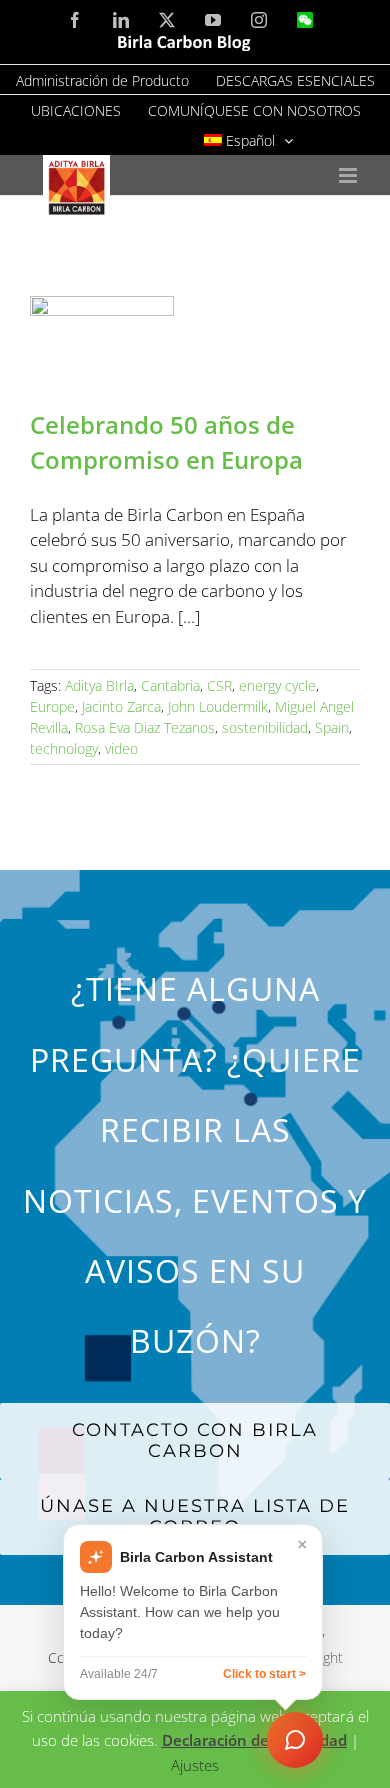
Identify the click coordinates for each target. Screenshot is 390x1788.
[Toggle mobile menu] (349, 175)
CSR (219, 685)
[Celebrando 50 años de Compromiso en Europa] (195, 341)
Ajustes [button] (195, 1765)
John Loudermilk (218, 706)
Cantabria (170, 685)
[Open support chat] (295, 1740)
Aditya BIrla (99, 685)
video (121, 748)
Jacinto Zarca (121, 706)
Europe (52, 706)
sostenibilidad (265, 727)
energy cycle (277, 685)
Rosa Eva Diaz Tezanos (145, 727)
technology (64, 748)
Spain (332, 727)
